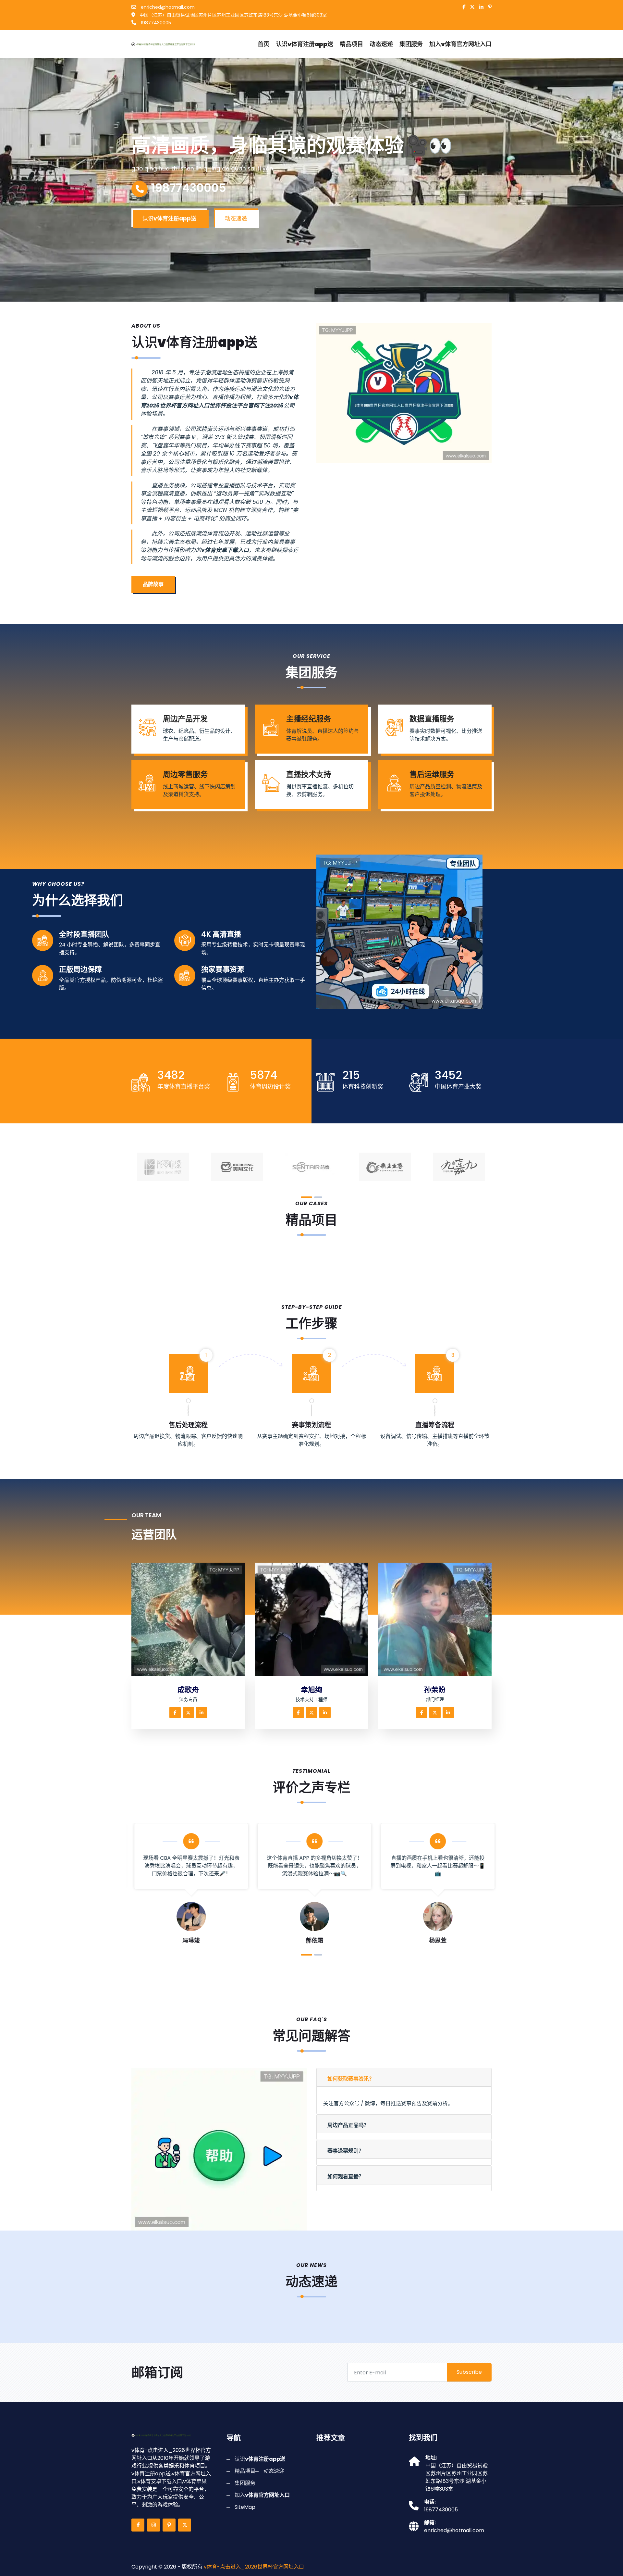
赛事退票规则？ (346, 2151)
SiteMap (245, 2507)
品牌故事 (153, 584)
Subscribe (469, 2372)
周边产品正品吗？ (348, 2125)
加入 (460, 44)
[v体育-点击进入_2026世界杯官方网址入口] (167, 44)
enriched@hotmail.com (167, 7)
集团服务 (411, 44)
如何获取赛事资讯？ (351, 2079)
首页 (263, 44)
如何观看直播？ (346, 2176)
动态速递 (381, 44)
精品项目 (351, 44)
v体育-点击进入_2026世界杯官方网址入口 (254, 2567)
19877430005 (155, 23)
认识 (305, 44)
